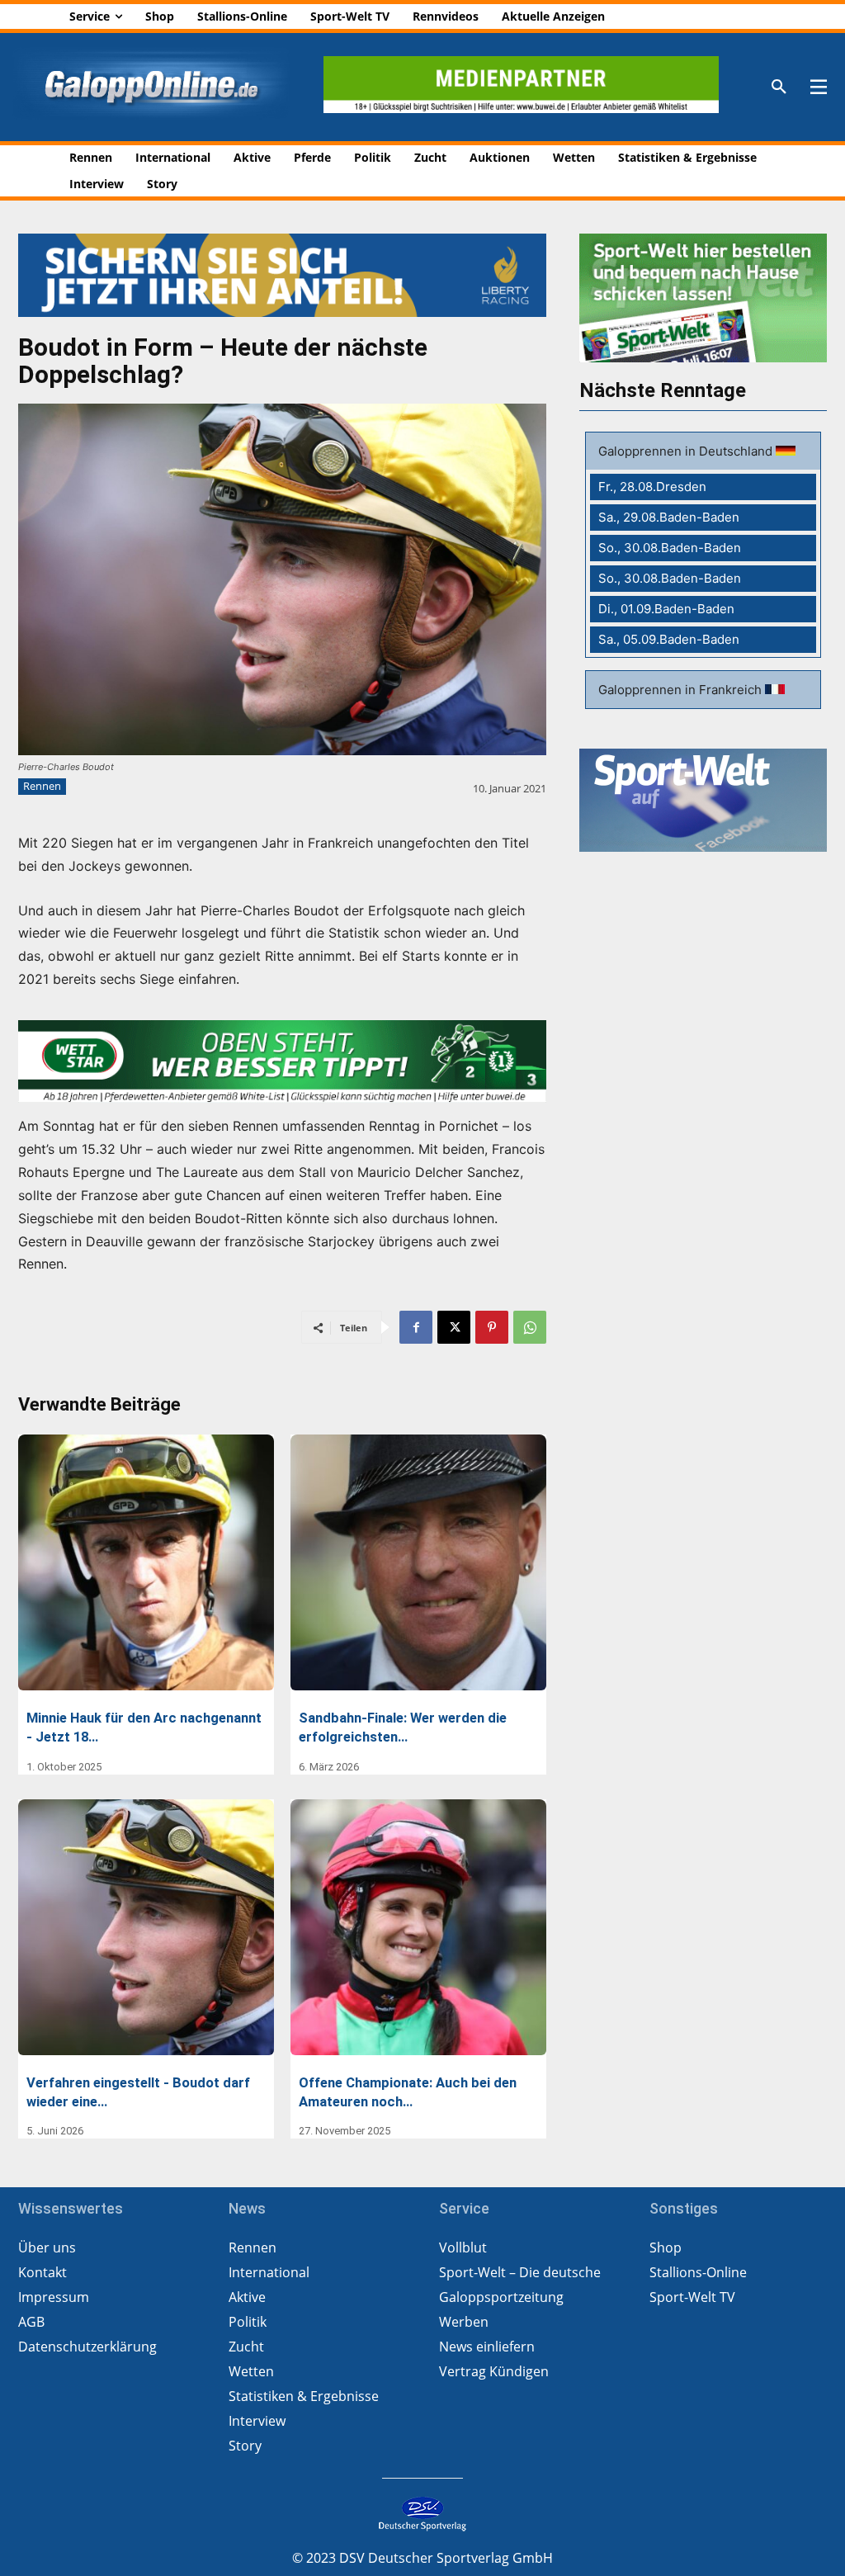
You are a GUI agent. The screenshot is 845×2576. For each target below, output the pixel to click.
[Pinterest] (492, 1327)
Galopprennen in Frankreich (682, 690)
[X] (454, 1327)
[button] (779, 87)
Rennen (42, 786)
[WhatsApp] (530, 1327)
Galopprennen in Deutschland (687, 451)
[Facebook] (416, 1327)
